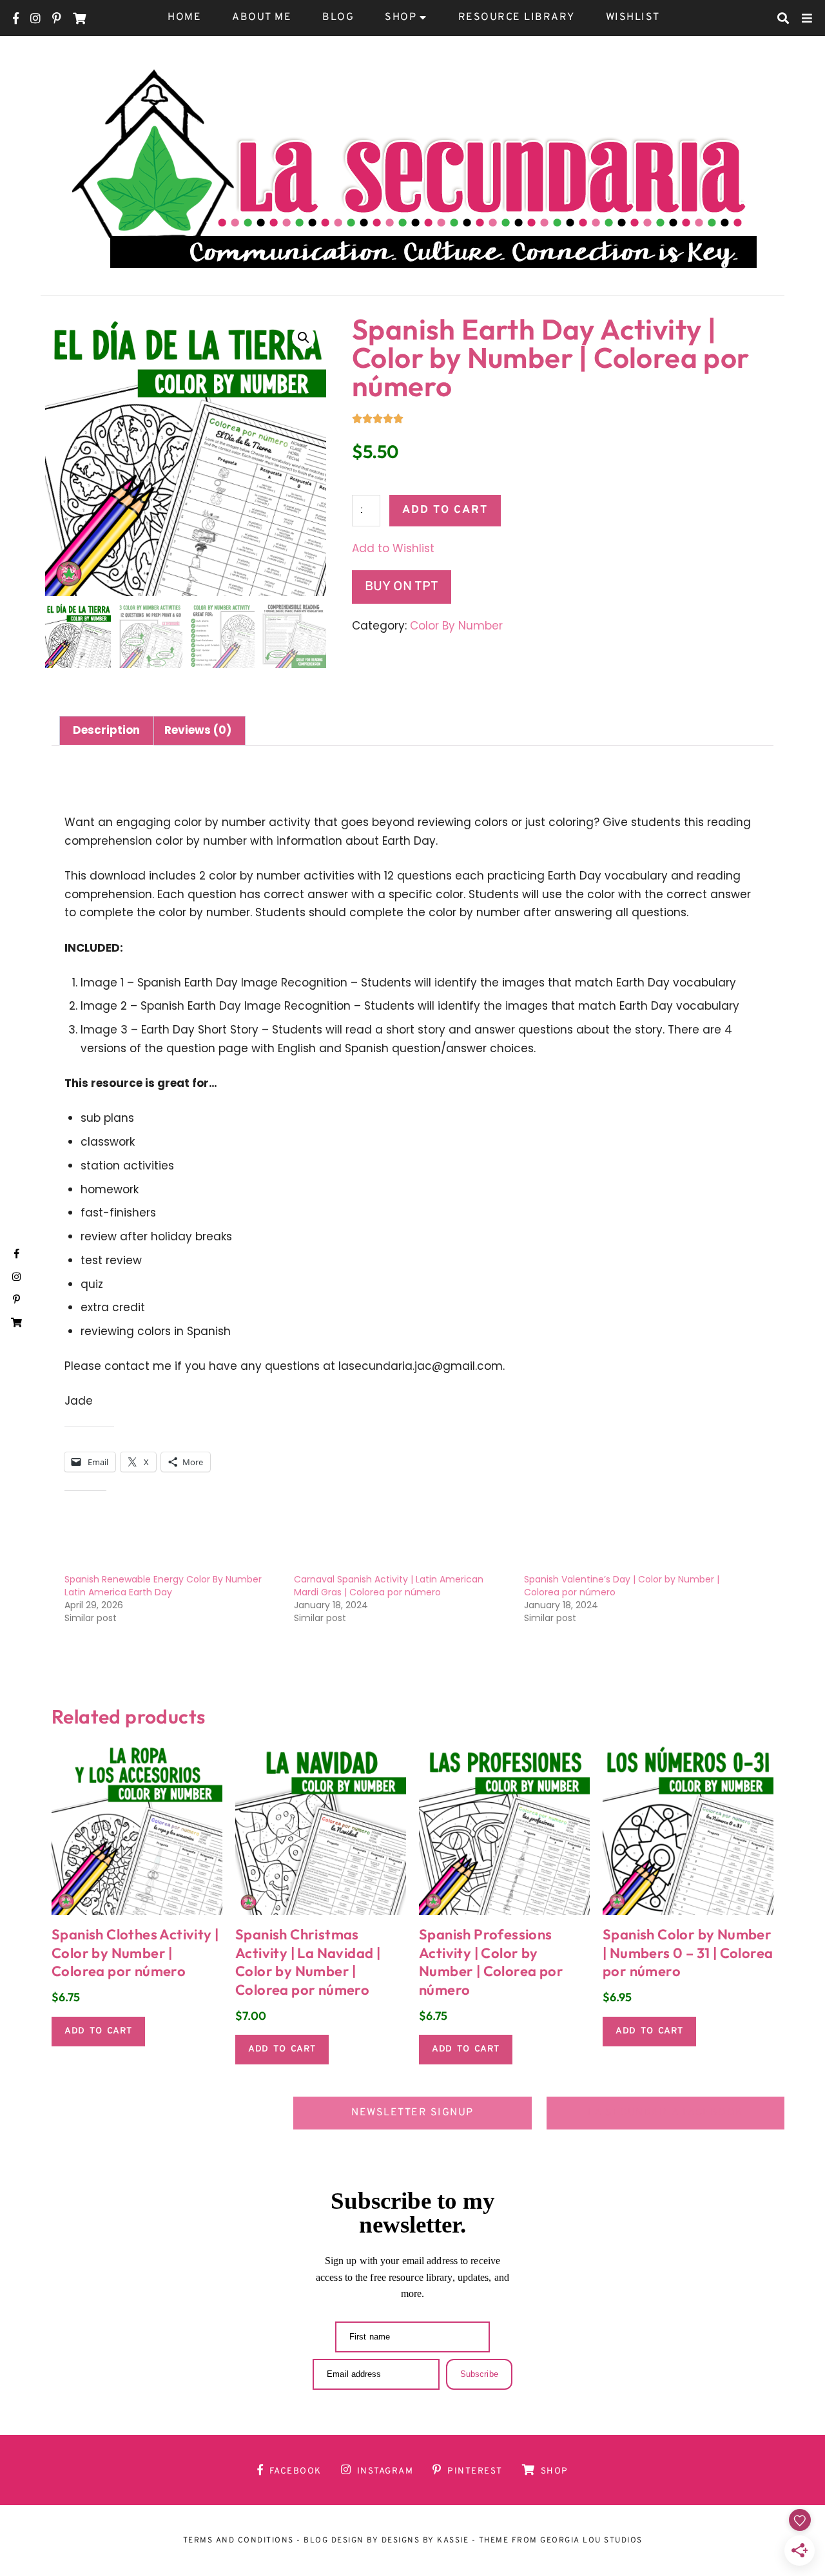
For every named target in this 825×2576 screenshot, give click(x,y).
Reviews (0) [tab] (198, 730)
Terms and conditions (238, 2541)
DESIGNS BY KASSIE (425, 2541)
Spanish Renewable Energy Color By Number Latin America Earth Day (163, 1586)
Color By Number (456, 626)
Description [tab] (106, 730)
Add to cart (445, 510)
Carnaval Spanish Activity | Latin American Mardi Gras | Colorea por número (389, 1586)
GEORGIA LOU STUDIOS (591, 2541)
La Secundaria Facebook (666, 2113)
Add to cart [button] (98, 2031)
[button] (304, 338)
